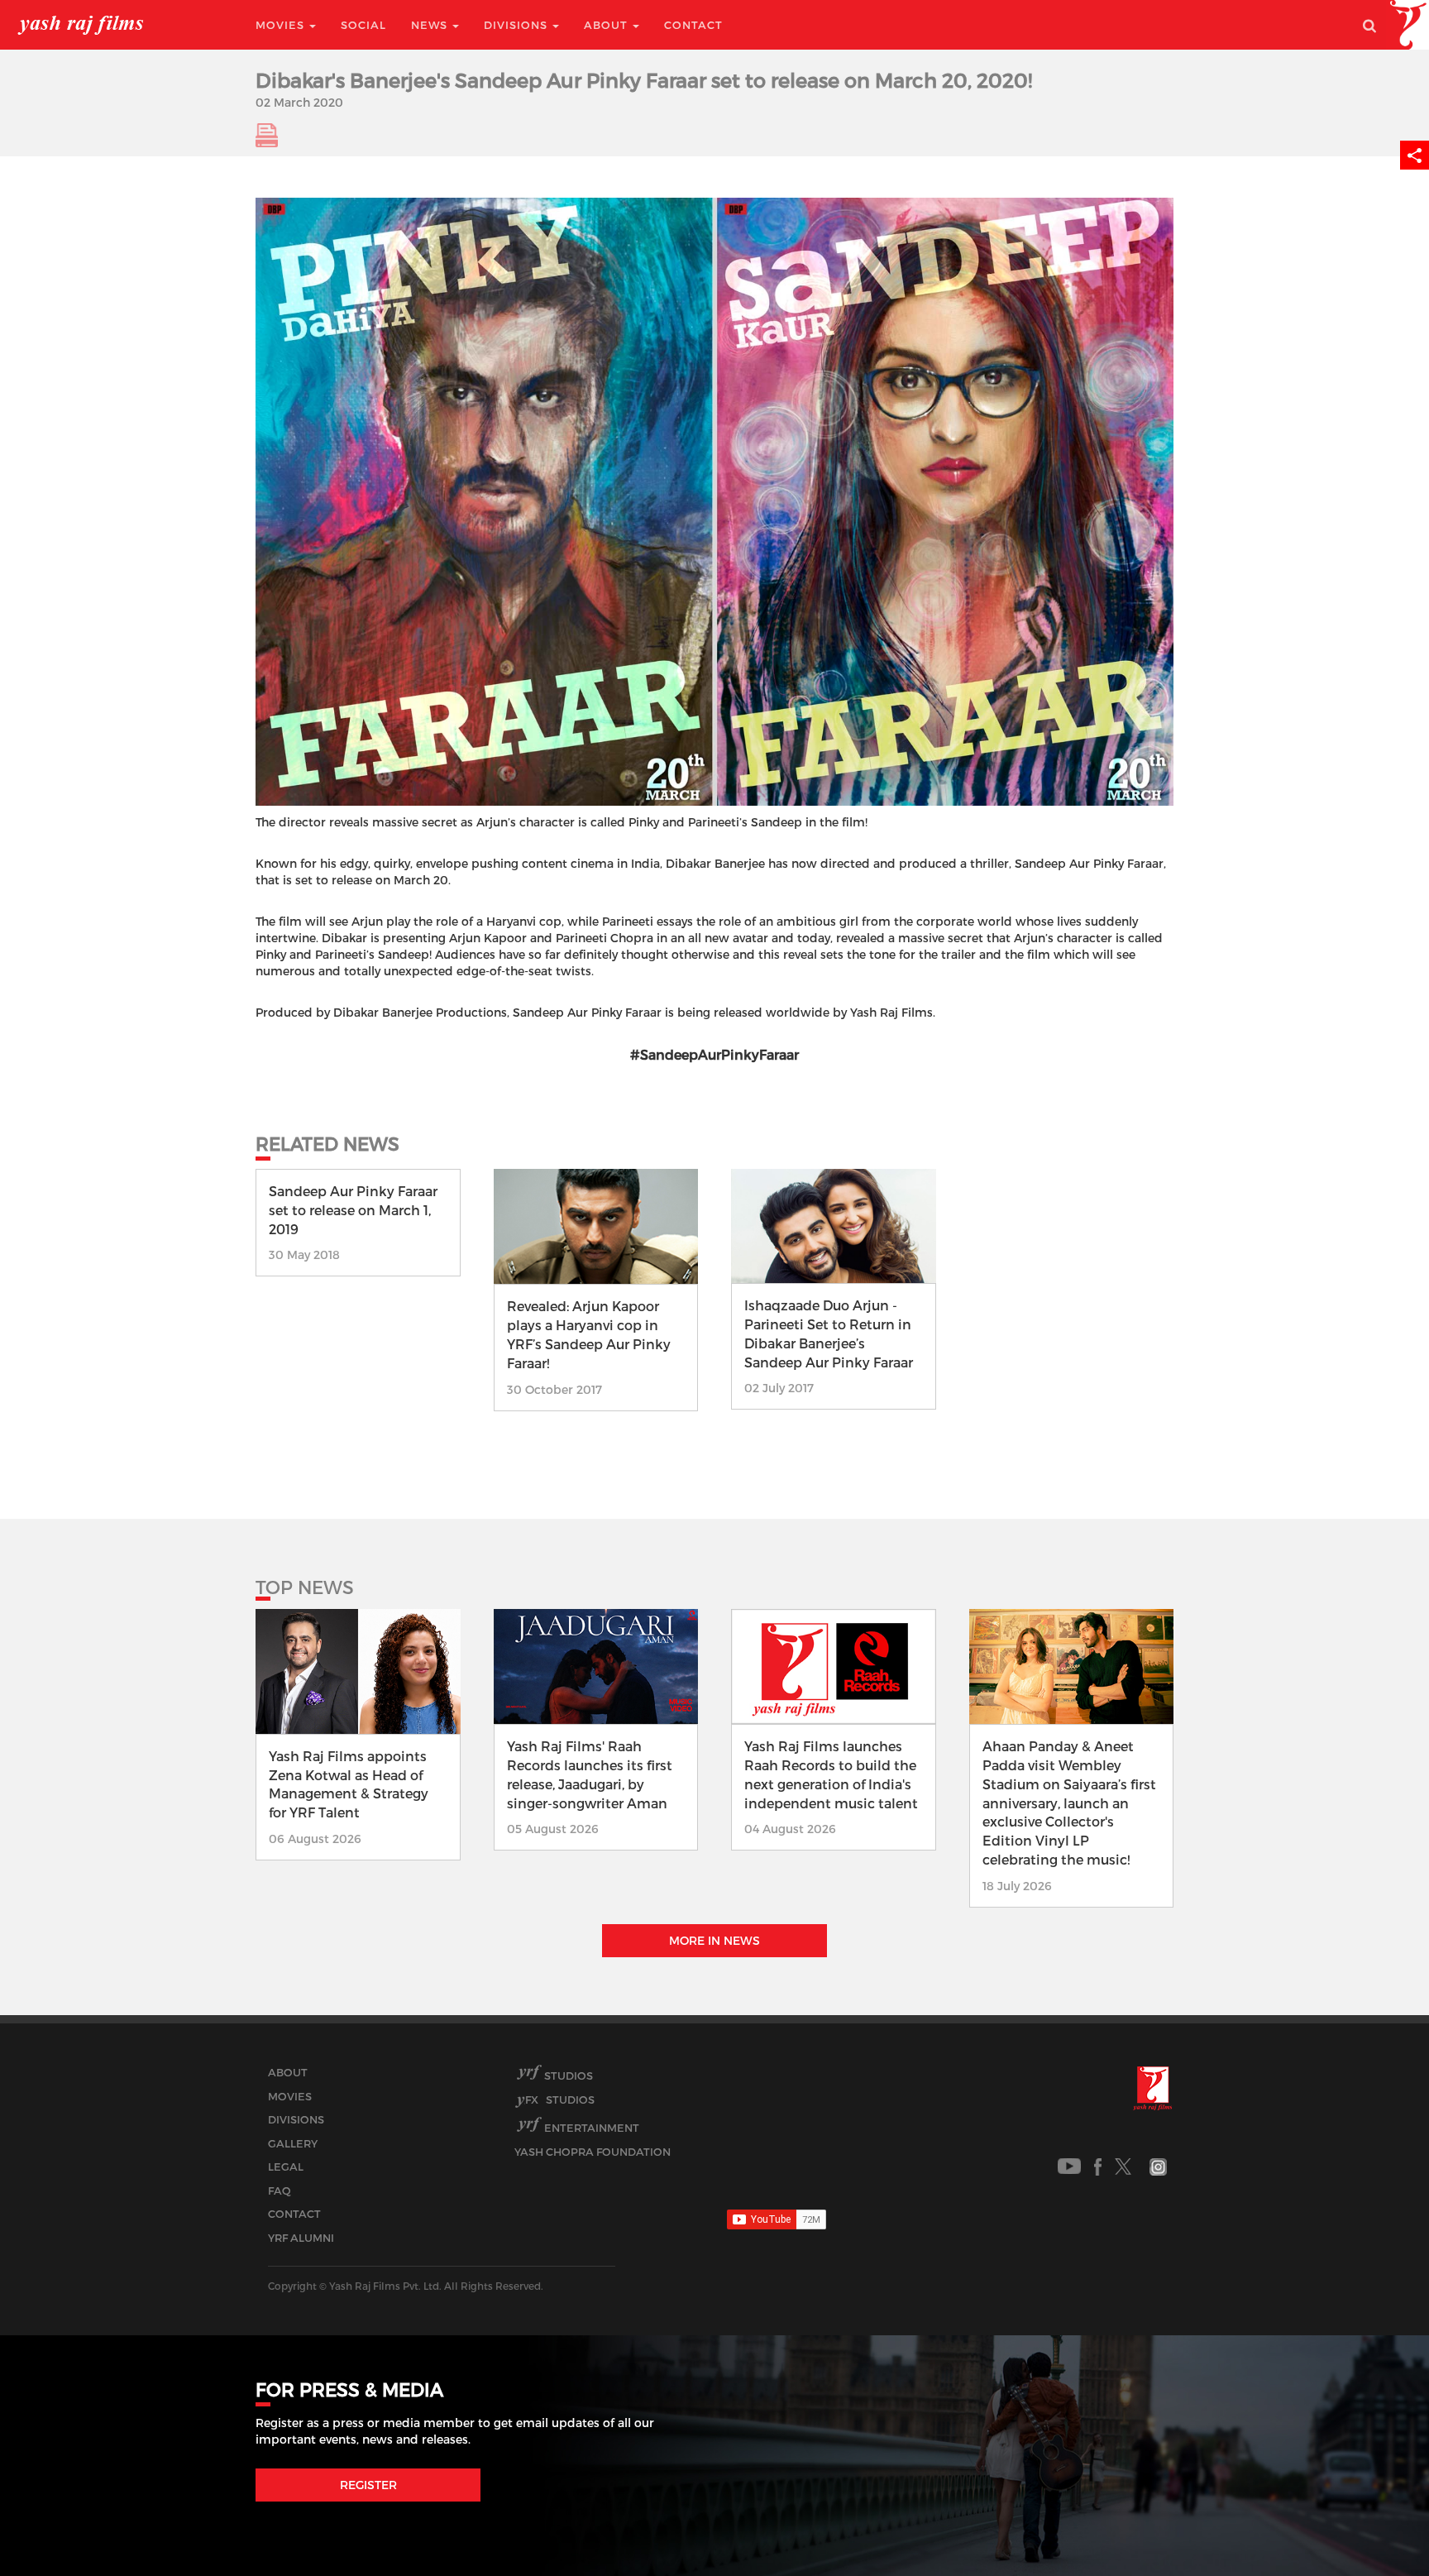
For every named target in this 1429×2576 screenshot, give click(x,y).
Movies (282, 25)
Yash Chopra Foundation (593, 2152)
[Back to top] (1376, 2526)
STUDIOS (560, 2100)
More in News (714, 1940)
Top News (305, 1587)
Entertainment (592, 2128)
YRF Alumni (301, 2238)
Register (368, 2485)
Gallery (293, 2143)
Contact (693, 25)
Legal (286, 2167)
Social (363, 25)
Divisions (517, 25)
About (607, 25)
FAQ (280, 2191)
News (431, 25)
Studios (569, 2076)
